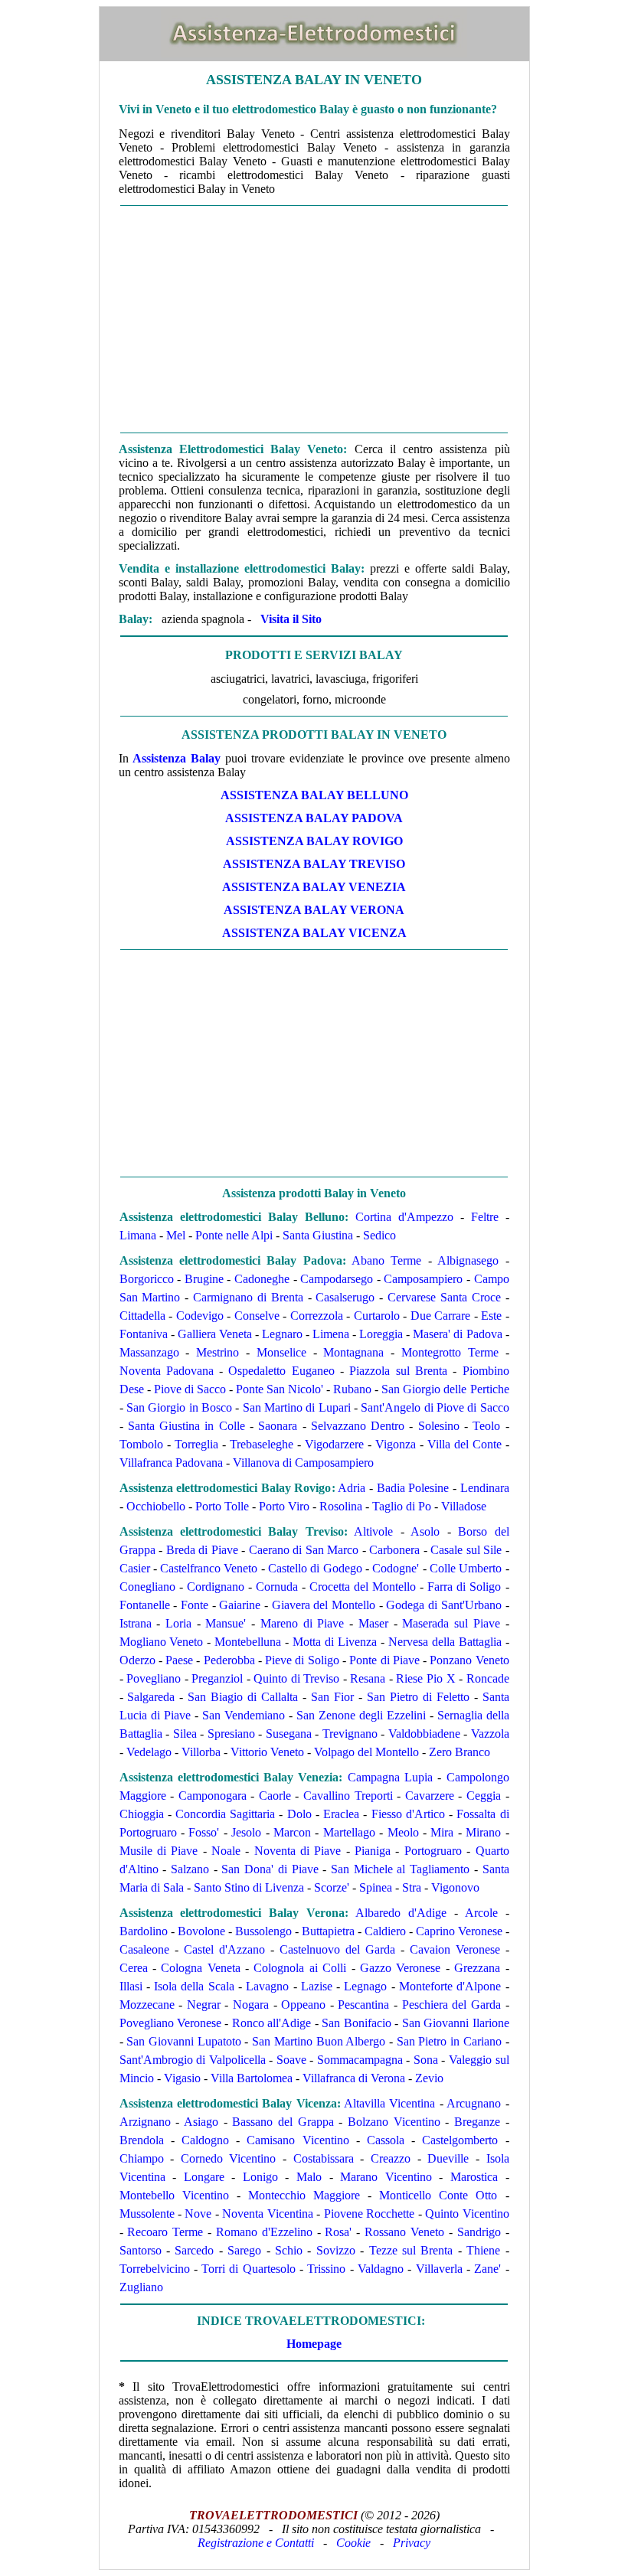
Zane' (487, 2269)
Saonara (278, 1426)
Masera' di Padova (457, 1334)
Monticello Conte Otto (438, 2195)
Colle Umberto (466, 1568)
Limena (331, 1334)
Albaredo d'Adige (401, 1913)
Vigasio (182, 2078)
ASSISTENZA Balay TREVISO (314, 864)
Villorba (201, 1752)
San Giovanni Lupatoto (183, 2041)
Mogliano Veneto (162, 1642)
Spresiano (231, 1734)
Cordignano (216, 1587)
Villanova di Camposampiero (303, 1463)
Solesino (439, 1426)
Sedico (379, 1235)
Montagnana (353, 1352)
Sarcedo (194, 2250)
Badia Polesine (413, 1488)
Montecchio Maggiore (304, 2195)
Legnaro (282, 1334)
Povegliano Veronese (170, 2023)
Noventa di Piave (298, 1851)
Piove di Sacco (190, 1389)
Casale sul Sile (466, 1550)
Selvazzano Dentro (358, 1426)
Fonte (195, 1605)
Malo (309, 2177)
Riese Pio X (425, 1678)
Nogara (251, 2005)
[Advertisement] (314, 319)
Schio (289, 2250)
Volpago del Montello (366, 1752)
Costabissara (324, 2158)
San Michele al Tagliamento (400, 1869)
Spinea (376, 1887)
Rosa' (338, 2232)
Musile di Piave (159, 1851)
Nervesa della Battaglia (445, 1642)
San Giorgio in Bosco (179, 1407)
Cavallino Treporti (348, 1796)
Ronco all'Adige (271, 2023)
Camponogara (213, 1796)
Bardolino (144, 1931)
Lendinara (485, 1488)
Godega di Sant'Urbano (443, 1605)
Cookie (353, 2543)
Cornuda (277, 1587)
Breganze (477, 2122)
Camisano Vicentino (298, 2140)
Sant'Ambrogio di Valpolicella (193, 2060)
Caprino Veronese (459, 1931)
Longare (204, 2177)
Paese (179, 1660)
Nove (198, 2214)
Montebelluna (248, 1642)
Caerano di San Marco (304, 1550)
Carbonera (394, 1550)
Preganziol (217, 1678)
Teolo (486, 1426)
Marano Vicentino (386, 2177)
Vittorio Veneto (267, 1752)
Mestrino (218, 1352)
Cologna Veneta (200, 1968)
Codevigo (200, 1316)
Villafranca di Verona (354, 2078)
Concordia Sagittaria (225, 1814)
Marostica (474, 2177)
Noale (226, 1851)
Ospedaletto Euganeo (281, 1371)
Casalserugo (345, 1297)
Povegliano (154, 1678)
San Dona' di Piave (270, 1869)
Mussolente (147, 2214)
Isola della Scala (194, 1986)
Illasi (131, 1986)
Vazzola (490, 1734)
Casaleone (144, 1949)
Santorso (141, 2250)
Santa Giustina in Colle (186, 1426)
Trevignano (350, 1734)
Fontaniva (144, 1334)
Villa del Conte (464, 1444)
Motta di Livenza (335, 1642)
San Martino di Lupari (297, 1407)
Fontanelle (145, 1605)
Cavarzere (430, 1796)
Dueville (448, 2158)
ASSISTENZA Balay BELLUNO (314, 795)
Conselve (257, 1316)
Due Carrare (441, 1316)
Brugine (204, 1279)
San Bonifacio (356, 2023)
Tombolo (141, 1444)
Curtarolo (377, 1316)
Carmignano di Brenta (246, 1297)
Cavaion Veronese (455, 1949)
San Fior (332, 1697)
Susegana (289, 1734)
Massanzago (149, 1352)
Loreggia (381, 1334)
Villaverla (439, 2269)
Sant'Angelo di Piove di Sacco (435, 1407)
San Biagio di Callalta (243, 1697)
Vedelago (149, 1752)
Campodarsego (337, 1279)
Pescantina (363, 2005)
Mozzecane (147, 2005)
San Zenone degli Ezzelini (361, 1715)
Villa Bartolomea (252, 2078)
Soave (291, 2060)
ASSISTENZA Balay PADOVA (314, 818)
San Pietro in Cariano (449, 2041)
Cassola (386, 2140)
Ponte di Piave (384, 1660)
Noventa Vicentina (267, 2214)
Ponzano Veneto (469, 1660)
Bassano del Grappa (283, 2122)
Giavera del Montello (324, 1605)
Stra (412, 1887)
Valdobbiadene (424, 1734)
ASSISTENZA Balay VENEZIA (314, 887)
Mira (442, 1832)
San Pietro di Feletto (418, 1697)
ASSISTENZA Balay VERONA (314, 910)
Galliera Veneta (215, 1334)
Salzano (190, 1869)
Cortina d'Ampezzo (404, 1217)
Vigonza (396, 1444)
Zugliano (141, 2287)
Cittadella (142, 1316)
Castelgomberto (460, 2140)
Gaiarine (240, 1605)
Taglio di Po (402, 1506)
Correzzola (317, 1316)
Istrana (136, 1623)
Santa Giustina (318, 1235)
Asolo (425, 1531)
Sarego (244, 2250)
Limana (138, 1235)
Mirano (483, 1832)
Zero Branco (460, 1752)
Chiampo (142, 2158)
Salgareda (151, 1697)
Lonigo (260, 2177)
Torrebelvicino (155, 2269)
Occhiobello (156, 1506)
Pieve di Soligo (302, 1660)
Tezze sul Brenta (411, 2250)
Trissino (326, 2269)
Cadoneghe (262, 1279)
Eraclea (341, 1814)
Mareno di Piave (302, 1623)
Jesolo (246, 1832)
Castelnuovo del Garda (337, 1949)
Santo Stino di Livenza (249, 1887)
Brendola (142, 2140)
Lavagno (267, 1986)
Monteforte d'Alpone (450, 1986)
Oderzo (137, 1660)
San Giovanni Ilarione (456, 2023)
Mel (176, 1235)
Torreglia (196, 1444)
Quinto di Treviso (296, 1678)
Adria (352, 1488)
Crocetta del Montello (363, 1587)
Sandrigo (479, 2232)
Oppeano (303, 2005)
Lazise (317, 1986)
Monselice (281, 1352)
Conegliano (147, 1587)
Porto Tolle (222, 1506)
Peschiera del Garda (451, 2005)
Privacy (412, 2543)
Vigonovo (455, 1887)
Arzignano (145, 2122)
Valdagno (381, 2269)
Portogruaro (433, 1851)
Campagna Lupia (390, 1777)
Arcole (481, 1913)
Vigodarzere (334, 1444)
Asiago (201, 2122)
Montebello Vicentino (174, 2195)
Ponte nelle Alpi (234, 1235)
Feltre (485, 1217)
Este (491, 1316)
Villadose (464, 1506)
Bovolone (201, 1931)
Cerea (134, 1968)
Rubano (352, 1389)
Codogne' (396, 1568)
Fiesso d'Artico (408, 1814)
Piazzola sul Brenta (398, 1371)
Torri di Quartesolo (249, 2269)
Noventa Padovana (167, 1371)
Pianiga (373, 1851)
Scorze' (332, 1887)
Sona (426, 2060)
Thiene (483, 2250)
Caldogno (205, 2140)
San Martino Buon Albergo (319, 2041)
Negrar (204, 2005)
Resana (368, 1678)
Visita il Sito (291, 619)
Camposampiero (423, 1279)
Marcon (292, 1832)
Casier (135, 1568)
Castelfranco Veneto (209, 1568)
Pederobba (229, 1660)
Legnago (365, 1986)
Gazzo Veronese (400, 1968)
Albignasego (468, 1260)
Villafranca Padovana (171, 1463)
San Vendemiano (244, 1715)
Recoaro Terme (165, 2232)
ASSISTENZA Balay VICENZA (314, 933)
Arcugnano (474, 2103)
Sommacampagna (360, 2060)
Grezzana (477, 1968)
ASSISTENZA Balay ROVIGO (314, 841)
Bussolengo (263, 1931)
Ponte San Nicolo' (280, 1389)
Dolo (299, 1814)
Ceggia (484, 1796)
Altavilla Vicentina (389, 2103)
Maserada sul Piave (451, 1623)
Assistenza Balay (177, 758)
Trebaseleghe (262, 1444)
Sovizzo (336, 2250)
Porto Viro (284, 1506)
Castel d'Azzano (224, 1949)
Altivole (373, 1531)
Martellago (349, 1832)
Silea (185, 1734)
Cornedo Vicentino (229, 2158)
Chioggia (142, 1814)
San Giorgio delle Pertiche (445, 1389)
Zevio (429, 2078)
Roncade (488, 1678)
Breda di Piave (202, 1550)
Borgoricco (147, 1279)
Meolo (403, 1832)
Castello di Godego (315, 1568)
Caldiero (385, 1931)
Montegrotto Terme (450, 1352)
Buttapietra (328, 1931)
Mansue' (226, 1623)
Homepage (314, 2344)
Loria (178, 1623)
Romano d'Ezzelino (264, 2232)
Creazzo (391, 2158)
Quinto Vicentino (467, 2214)
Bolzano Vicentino (394, 2122)
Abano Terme (386, 1260)
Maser (373, 1623)
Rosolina (341, 1506)
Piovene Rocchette (369, 2214)
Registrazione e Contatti (256, 2543)
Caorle (275, 1796)
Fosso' (204, 1832)
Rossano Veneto (404, 2232)
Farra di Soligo (464, 1587)
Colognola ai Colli (300, 1968)
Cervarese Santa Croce (444, 1297)
